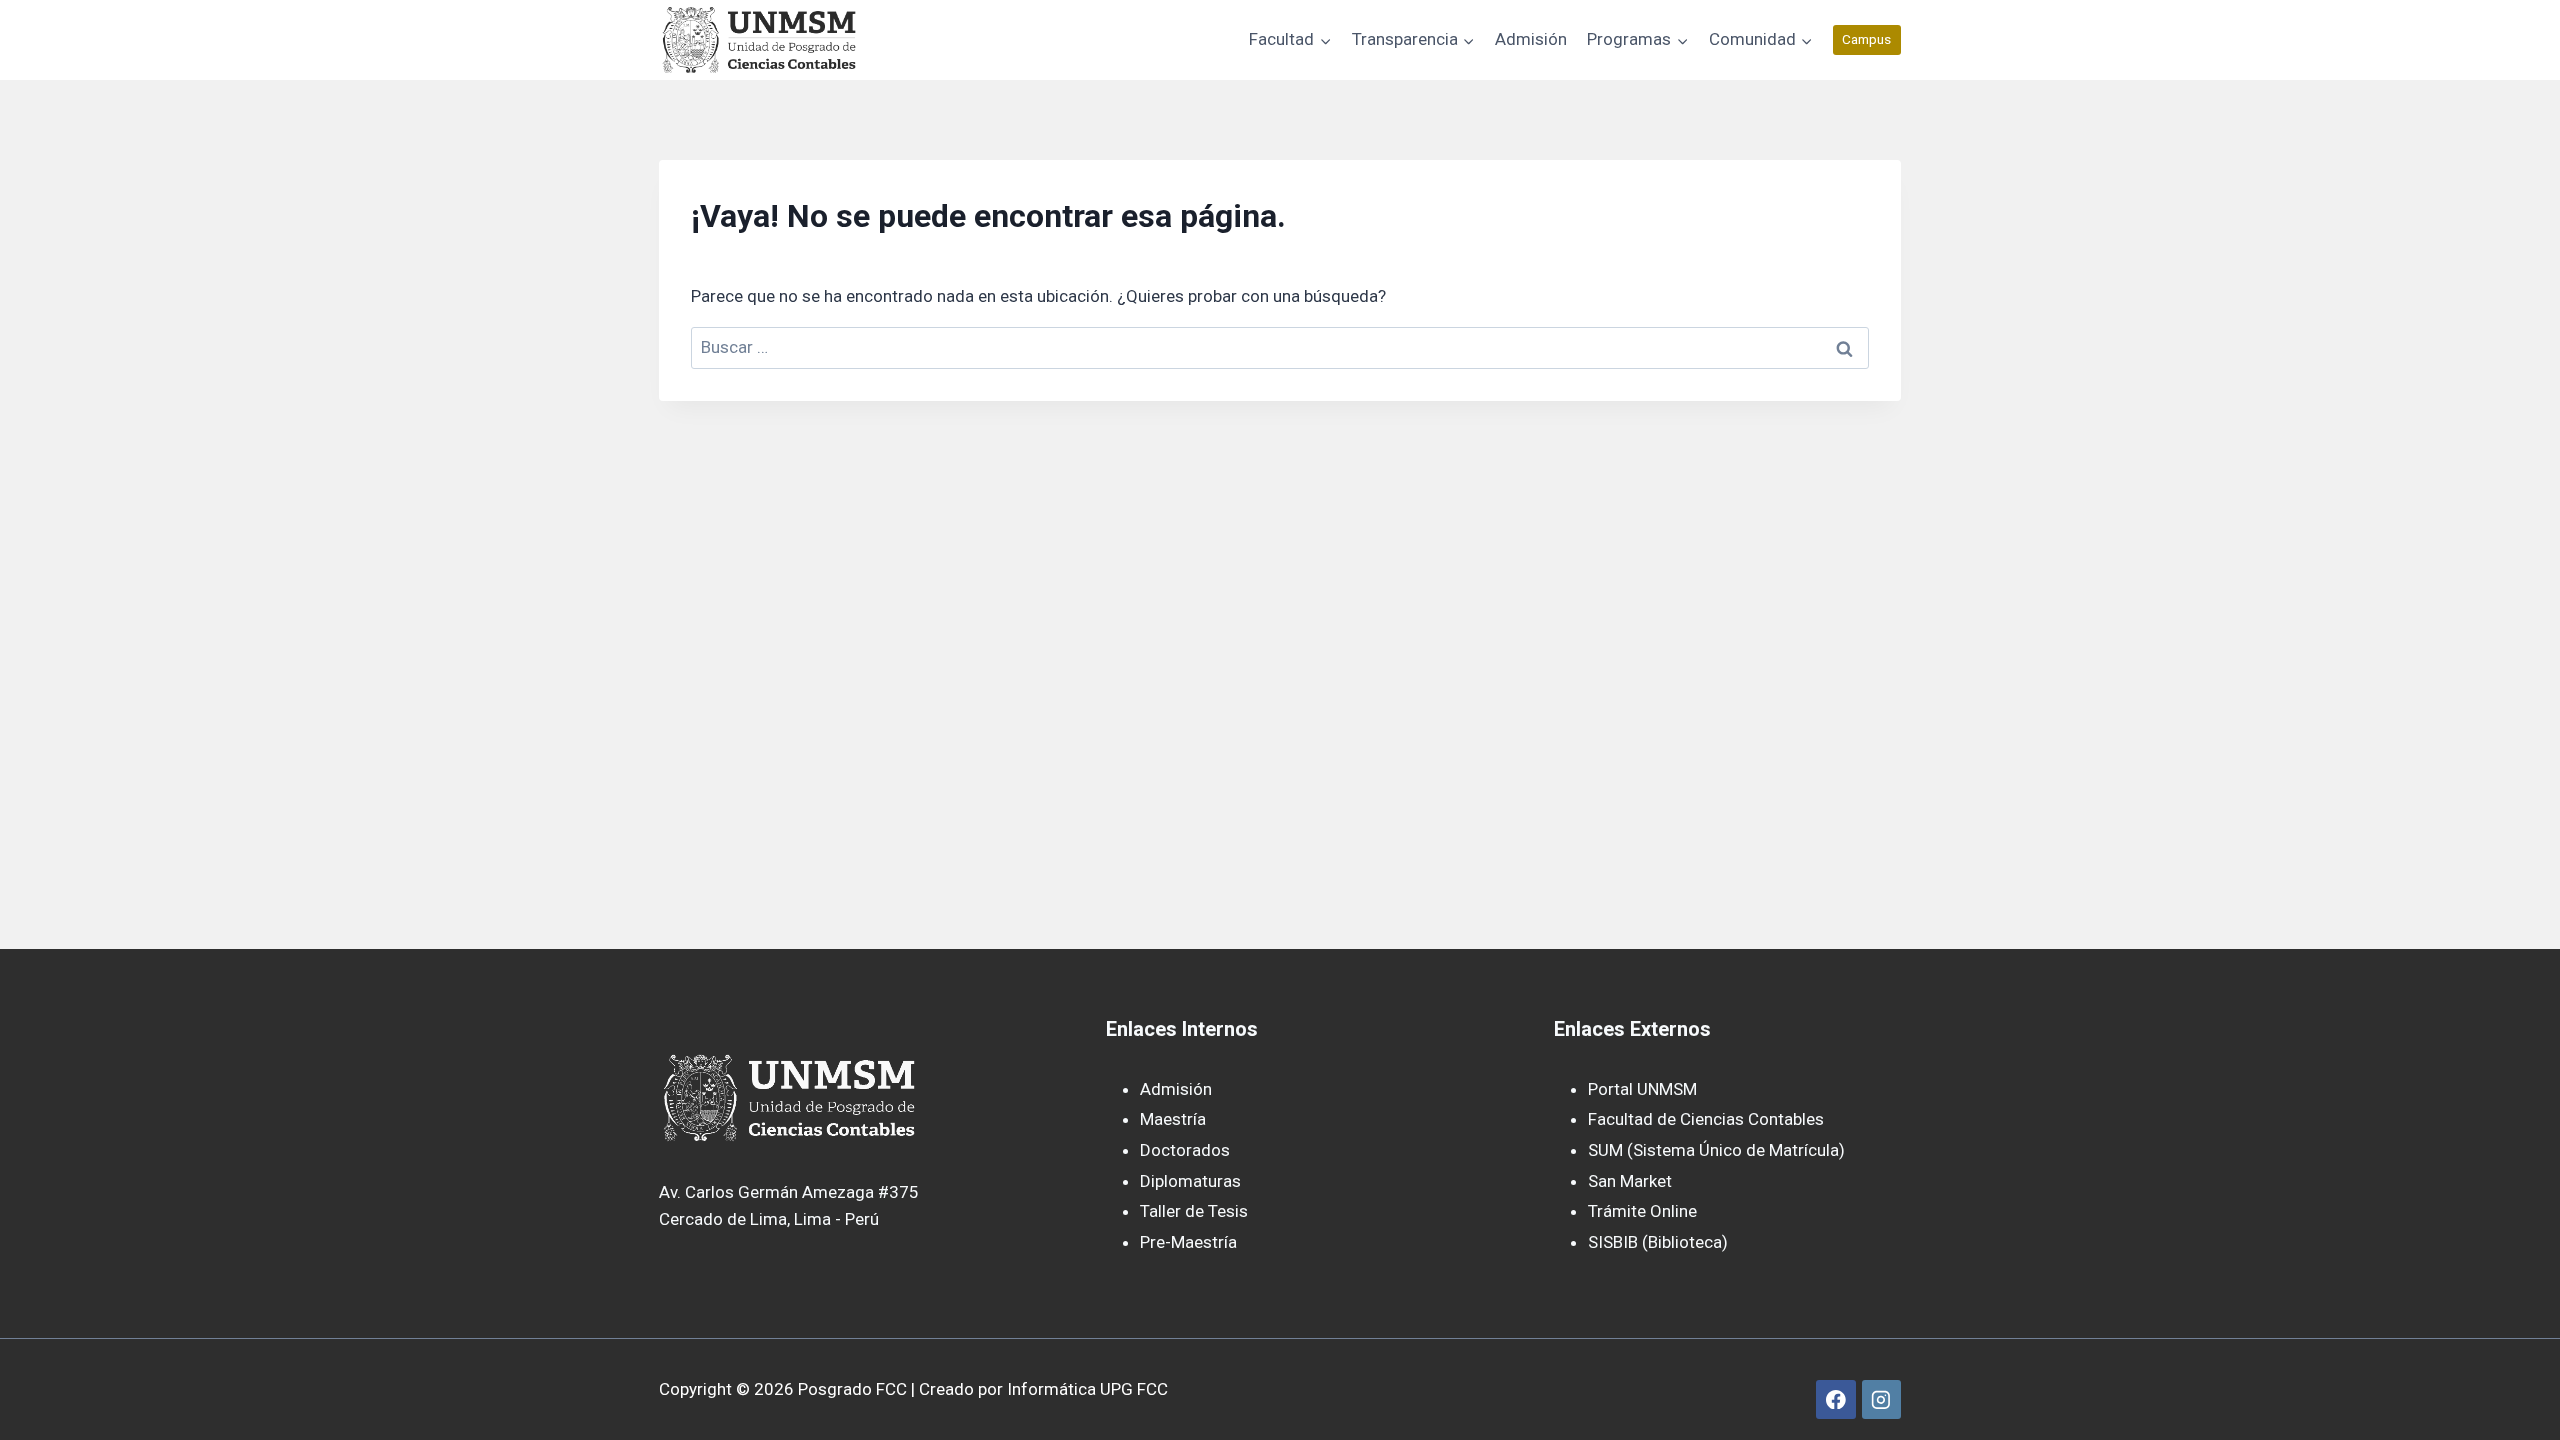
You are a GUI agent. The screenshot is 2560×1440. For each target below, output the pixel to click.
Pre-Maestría (1188, 1242)
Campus (1866, 39)
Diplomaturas (1190, 1181)
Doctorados (1185, 1150)
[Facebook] (1835, 1399)
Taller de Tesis (1194, 1211)
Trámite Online (1642, 1211)
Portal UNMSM (1642, 1089)
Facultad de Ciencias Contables (1706, 1119)
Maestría (1173, 1119)
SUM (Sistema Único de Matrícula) (1716, 1150)
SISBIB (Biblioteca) (1658, 1242)
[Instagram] (1881, 1399)
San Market (1630, 1181)
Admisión (1531, 39)
